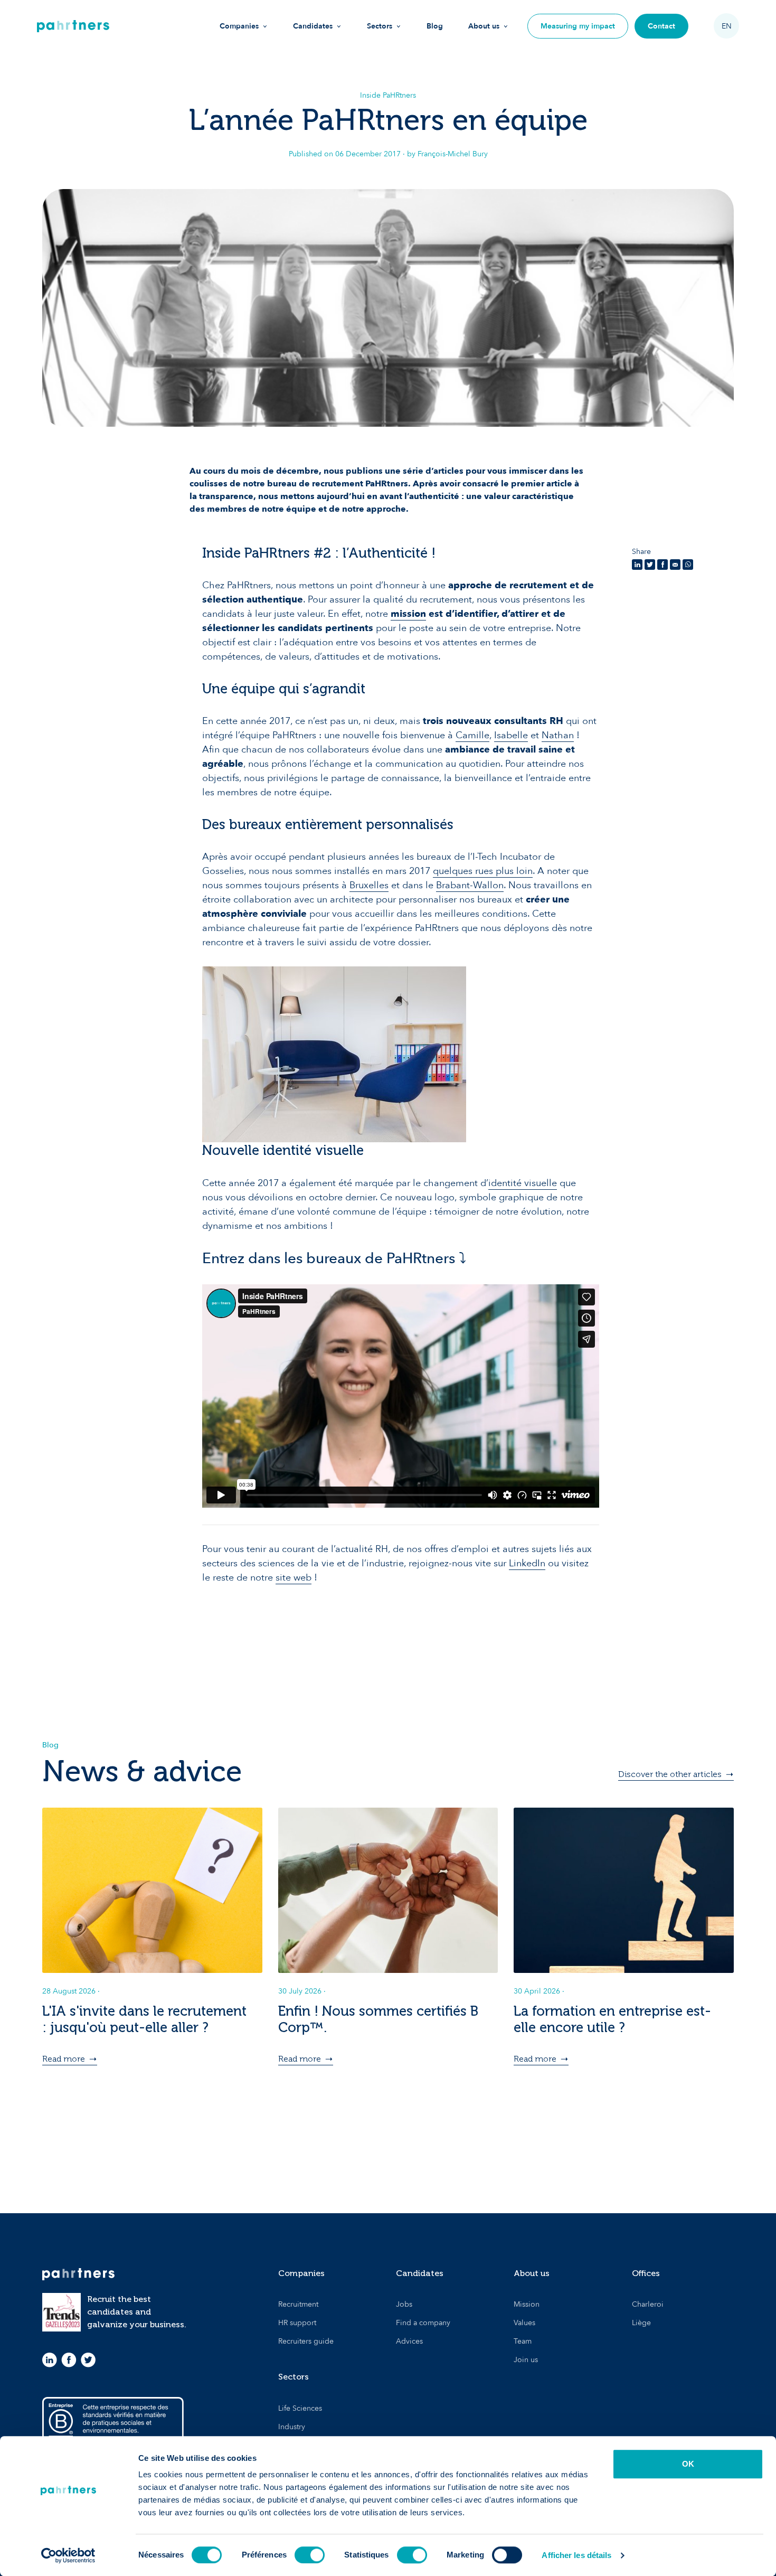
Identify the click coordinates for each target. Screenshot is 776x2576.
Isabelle (511, 735)
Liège (641, 2323)
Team (523, 2341)
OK (688, 2464)
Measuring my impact (578, 26)
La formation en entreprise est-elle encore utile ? (612, 2019)
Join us (526, 2360)
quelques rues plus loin (483, 871)
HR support (297, 2323)
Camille (472, 735)
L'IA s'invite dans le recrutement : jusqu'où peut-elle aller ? (144, 2019)
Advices (409, 2341)
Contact (661, 26)
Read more (64, 2059)
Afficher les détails (576, 2555)
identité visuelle (523, 1183)
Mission (527, 2304)
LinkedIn (527, 1563)
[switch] (310, 2555)
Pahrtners (73, 26)
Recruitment (298, 2304)
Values (524, 2323)
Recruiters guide (306, 2341)
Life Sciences (300, 2408)
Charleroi (648, 2304)
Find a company (423, 2323)
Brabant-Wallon (470, 885)
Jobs (404, 2304)
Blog (435, 26)
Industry (292, 2427)
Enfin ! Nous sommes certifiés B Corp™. (378, 2019)
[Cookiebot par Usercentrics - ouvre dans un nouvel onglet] (68, 2555)
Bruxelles (369, 885)
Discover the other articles (670, 1774)
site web (294, 1578)
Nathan (558, 735)
